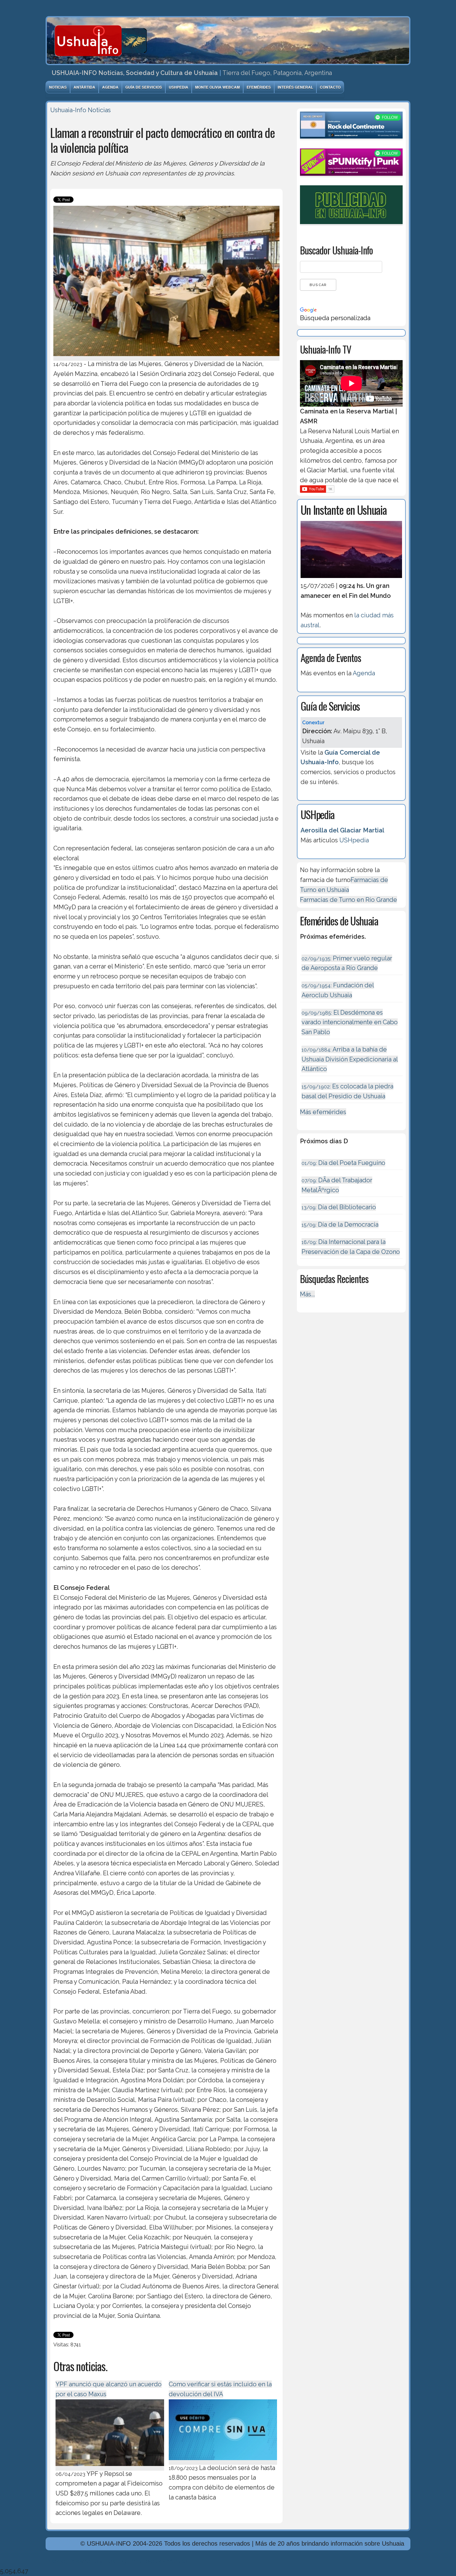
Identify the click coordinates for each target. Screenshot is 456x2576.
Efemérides (259, 87)
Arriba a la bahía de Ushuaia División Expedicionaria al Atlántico (350, 1059)
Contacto (330, 87)
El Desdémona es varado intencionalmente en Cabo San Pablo (350, 1022)
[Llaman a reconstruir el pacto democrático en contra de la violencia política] (166, 357)
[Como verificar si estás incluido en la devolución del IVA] (223, 2461)
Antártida (84, 87)
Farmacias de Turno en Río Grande (349, 900)
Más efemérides (323, 1112)
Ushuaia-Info (68, 110)
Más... (307, 1294)
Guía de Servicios (144, 87)
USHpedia (179, 87)
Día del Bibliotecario (339, 1207)
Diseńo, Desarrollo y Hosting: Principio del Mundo (116, 2561)
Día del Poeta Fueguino (343, 1163)
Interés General (295, 87)
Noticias (58, 87)
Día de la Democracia (340, 1224)
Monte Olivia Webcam (217, 87)
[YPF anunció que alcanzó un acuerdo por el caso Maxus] (110, 2467)
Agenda (110, 87)
